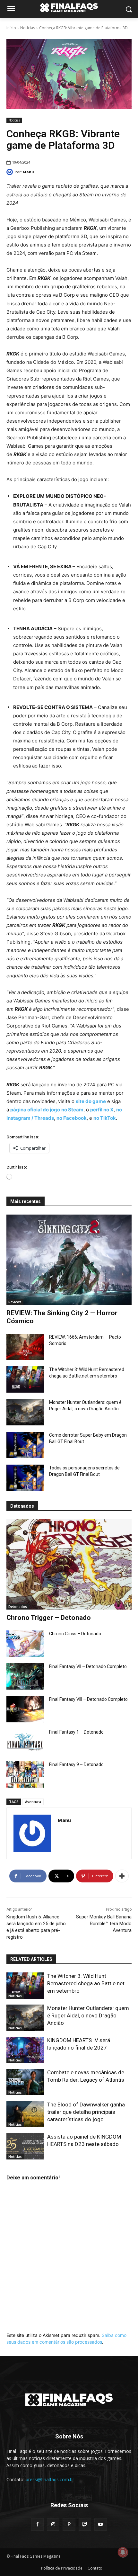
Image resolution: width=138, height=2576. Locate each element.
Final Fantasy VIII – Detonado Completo (88, 1699)
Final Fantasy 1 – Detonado (76, 1732)
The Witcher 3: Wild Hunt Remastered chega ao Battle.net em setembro (86, 1983)
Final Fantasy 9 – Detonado (76, 1764)
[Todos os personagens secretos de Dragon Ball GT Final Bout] (25, 1478)
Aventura (33, 1802)
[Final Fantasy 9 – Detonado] (25, 1774)
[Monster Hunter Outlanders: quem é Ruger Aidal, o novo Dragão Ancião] (25, 1412)
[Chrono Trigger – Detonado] (69, 1564)
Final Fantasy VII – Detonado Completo (88, 1666)
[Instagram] (53, 2524)
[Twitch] (85, 2524)
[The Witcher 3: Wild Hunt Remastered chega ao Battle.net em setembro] (25, 1379)
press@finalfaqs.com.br (50, 2479)
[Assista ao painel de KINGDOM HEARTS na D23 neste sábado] (25, 2146)
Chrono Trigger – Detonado (49, 1618)
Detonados (18, 1607)
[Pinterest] (69, 2524)
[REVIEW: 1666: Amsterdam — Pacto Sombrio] (25, 1347)
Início (11, 28)
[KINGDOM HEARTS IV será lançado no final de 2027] (25, 2050)
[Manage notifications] (123, 2552)
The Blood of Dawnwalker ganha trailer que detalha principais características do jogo (86, 2112)
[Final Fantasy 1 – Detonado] (25, 1742)
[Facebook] (37, 2524)
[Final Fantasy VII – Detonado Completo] (25, 1676)
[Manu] (11, 172)
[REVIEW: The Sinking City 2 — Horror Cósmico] (69, 1260)
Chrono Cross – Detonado (75, 1634)
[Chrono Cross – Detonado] (25, 1644)
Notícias (28, 28)
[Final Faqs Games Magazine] (69, 8)
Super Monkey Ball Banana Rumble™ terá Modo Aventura (104, 1924)
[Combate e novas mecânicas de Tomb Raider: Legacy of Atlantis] (25, 2082)
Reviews (15, 1302)
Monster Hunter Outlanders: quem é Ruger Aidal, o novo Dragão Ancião (88, 2015)
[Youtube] (101, 2524)
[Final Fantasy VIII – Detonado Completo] (25, 1709)
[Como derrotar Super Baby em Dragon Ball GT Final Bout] (25, 1445)
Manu (28, 172)
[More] (122, 1876)
